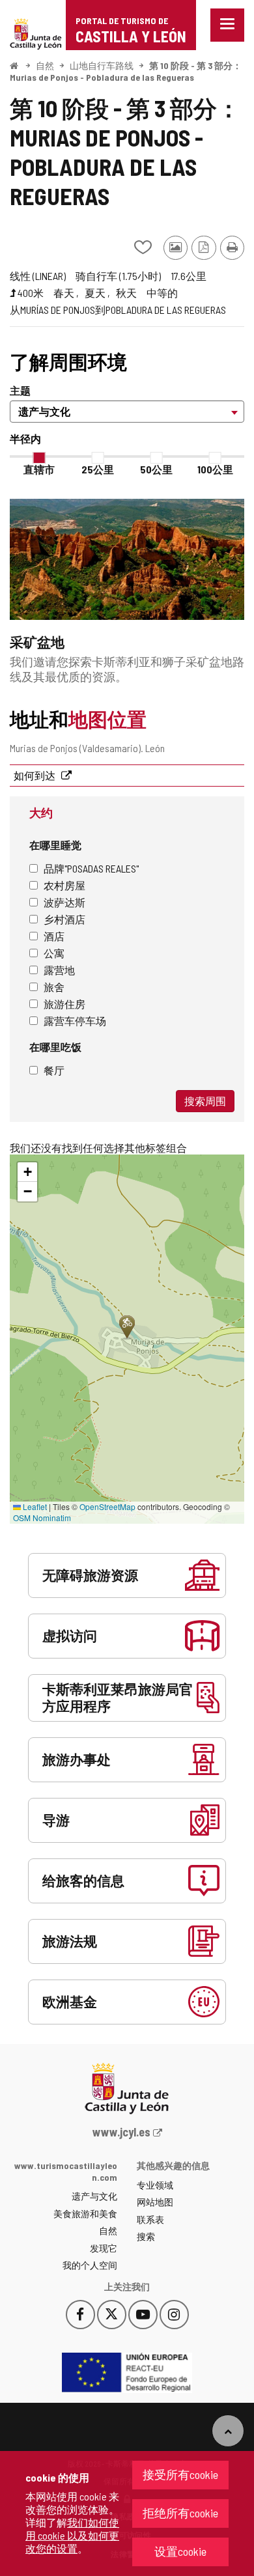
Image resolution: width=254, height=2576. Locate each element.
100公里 (215, 469)
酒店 (54, 936)
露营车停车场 (75, 1021)
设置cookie (180, 2551)
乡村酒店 (64, 919)
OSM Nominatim (42, 1518)
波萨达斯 (64, 902)
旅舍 (54, 987)
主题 (20, 390)
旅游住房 (64, 1004)
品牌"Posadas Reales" (91, 868)
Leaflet (34, 1506)
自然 (45, 65)
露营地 (59, 970)
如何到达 (35, 775)
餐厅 (54, 1070)
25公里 (98, 469)
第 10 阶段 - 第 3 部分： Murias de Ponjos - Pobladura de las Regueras (126, 71)
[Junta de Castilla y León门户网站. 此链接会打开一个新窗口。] (36, 32)
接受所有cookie (180, 2474)
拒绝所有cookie (180, 2513)
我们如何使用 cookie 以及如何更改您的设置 (72, 2535)
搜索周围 (205, 1101)
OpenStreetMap (107, 1506)
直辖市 (39, 469)
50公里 (156, 469)
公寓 (54, 953)
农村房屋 (64, 885)
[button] (27, 1172)
